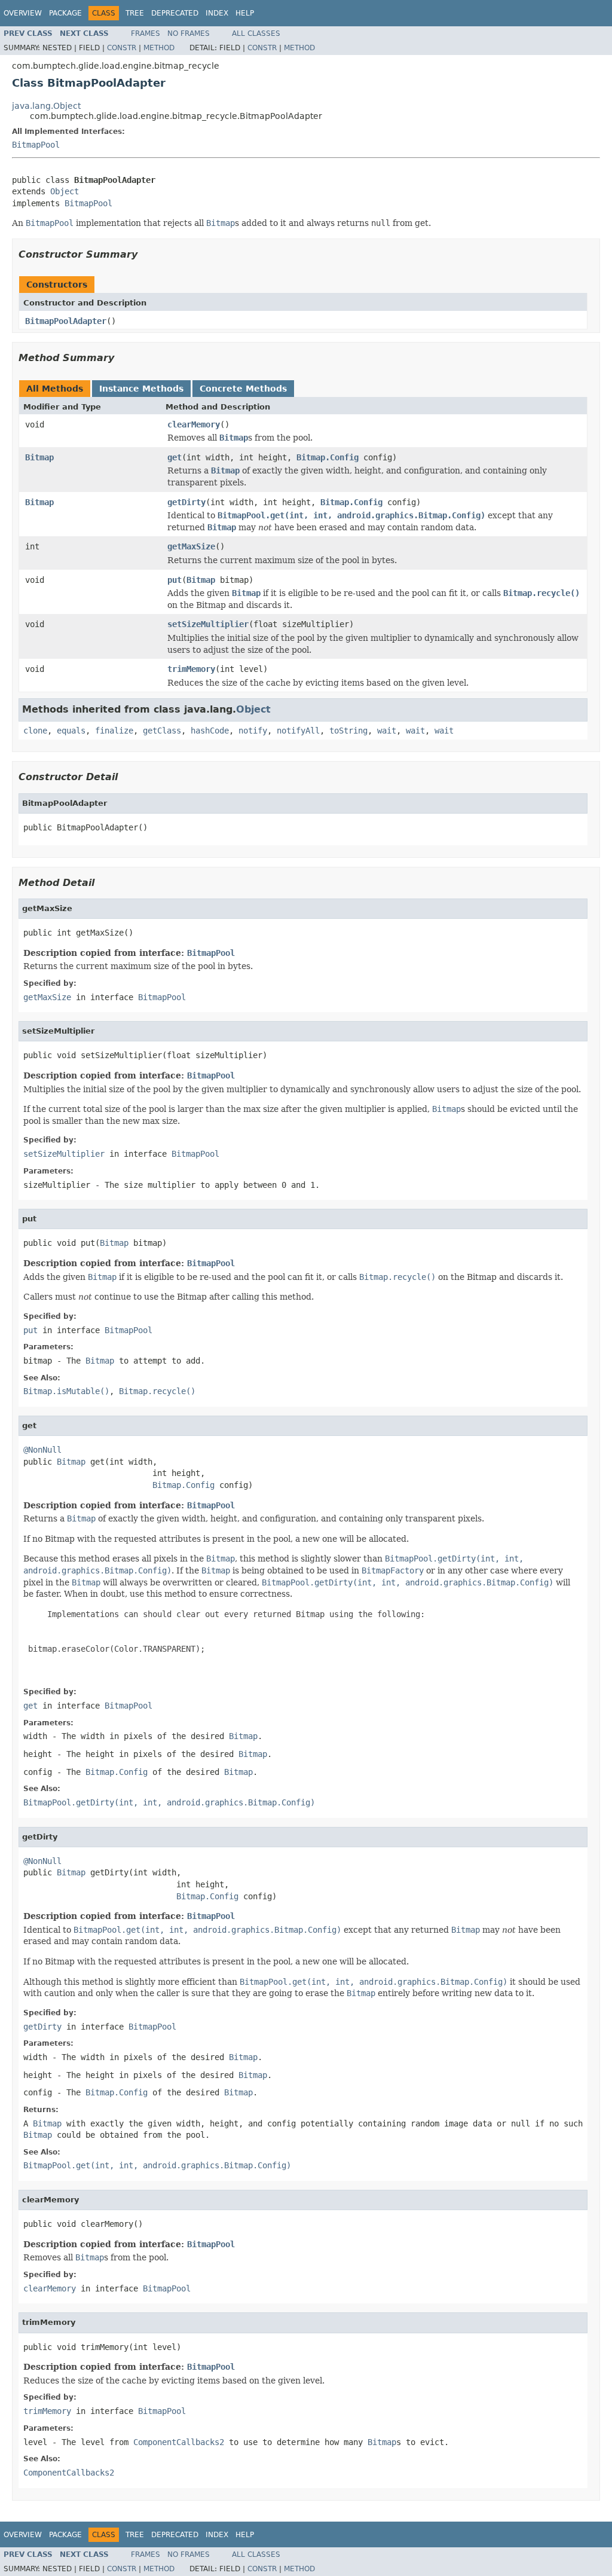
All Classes (256, 33)
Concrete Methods (243, 389)
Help (245, 13)
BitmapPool (36, 145)
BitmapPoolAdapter (66, 321)
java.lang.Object (46, 106)
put (175, 580)
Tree (135, 13)
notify (253, 731)
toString (348, 731)
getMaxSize (191, 546)
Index (217, 13)
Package (65, 13)
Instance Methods (141, 389)
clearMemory (194, 424)
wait (387, 731)
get (175, 457)
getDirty (186, 502)
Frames (146, 33)
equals (71, 731)
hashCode (210, 731)
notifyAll (298, 731)
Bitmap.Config (328, 457)
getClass (162, 731)
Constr (122, 48)
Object (65, 191)
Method (159, 48)
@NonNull (42, 1450)
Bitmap (39, 457)
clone (35, 731)
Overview (23, 13)
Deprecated (175, 13)
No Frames (189, 33)
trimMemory (191, 669)
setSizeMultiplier (208, 624)
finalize (114, 731)
